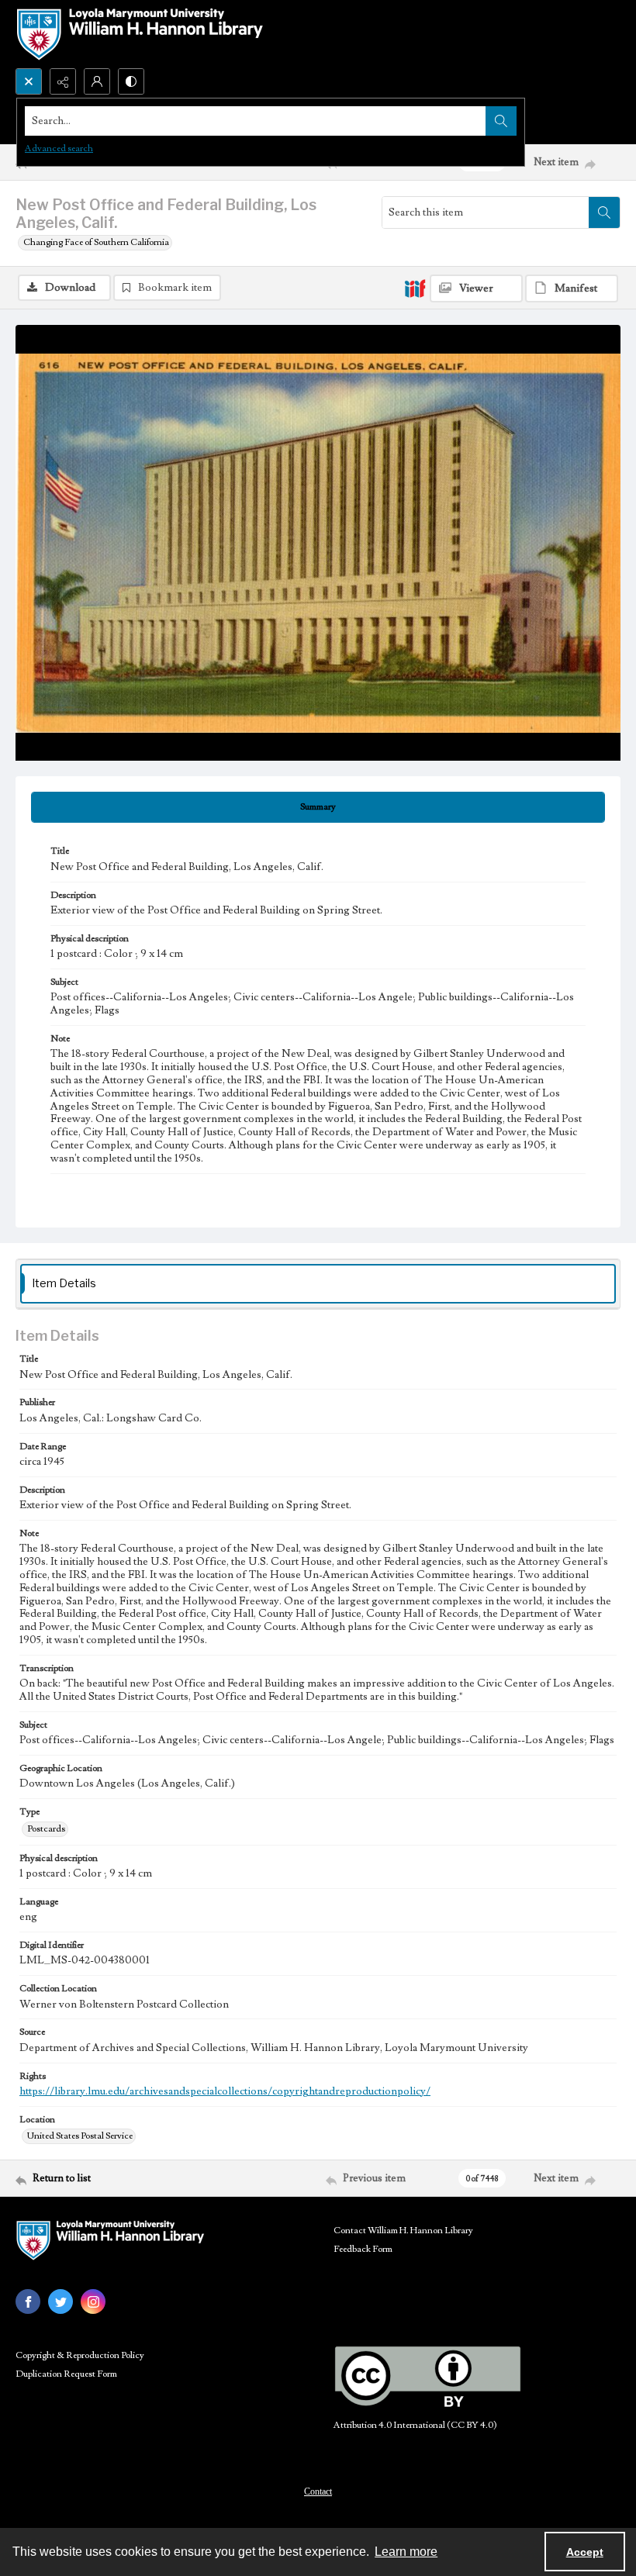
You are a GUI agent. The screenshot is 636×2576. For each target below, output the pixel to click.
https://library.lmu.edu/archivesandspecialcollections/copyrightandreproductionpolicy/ (225, 2091)
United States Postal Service (80, 2136)
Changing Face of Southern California (96, 242)
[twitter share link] (60, 2301)
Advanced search (59, 148)
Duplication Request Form (66, 2374)
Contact (318, 2491)
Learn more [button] (406, 2552)
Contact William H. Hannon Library (403, 2231)
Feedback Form (363, 2249)
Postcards (46, 1829)
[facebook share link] (28, 2301)
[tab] (318, 807)
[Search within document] (604, 212)
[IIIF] (415, 288)
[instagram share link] (93, 2301)
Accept (585, 2552)
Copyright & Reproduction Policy (80, 2355)
